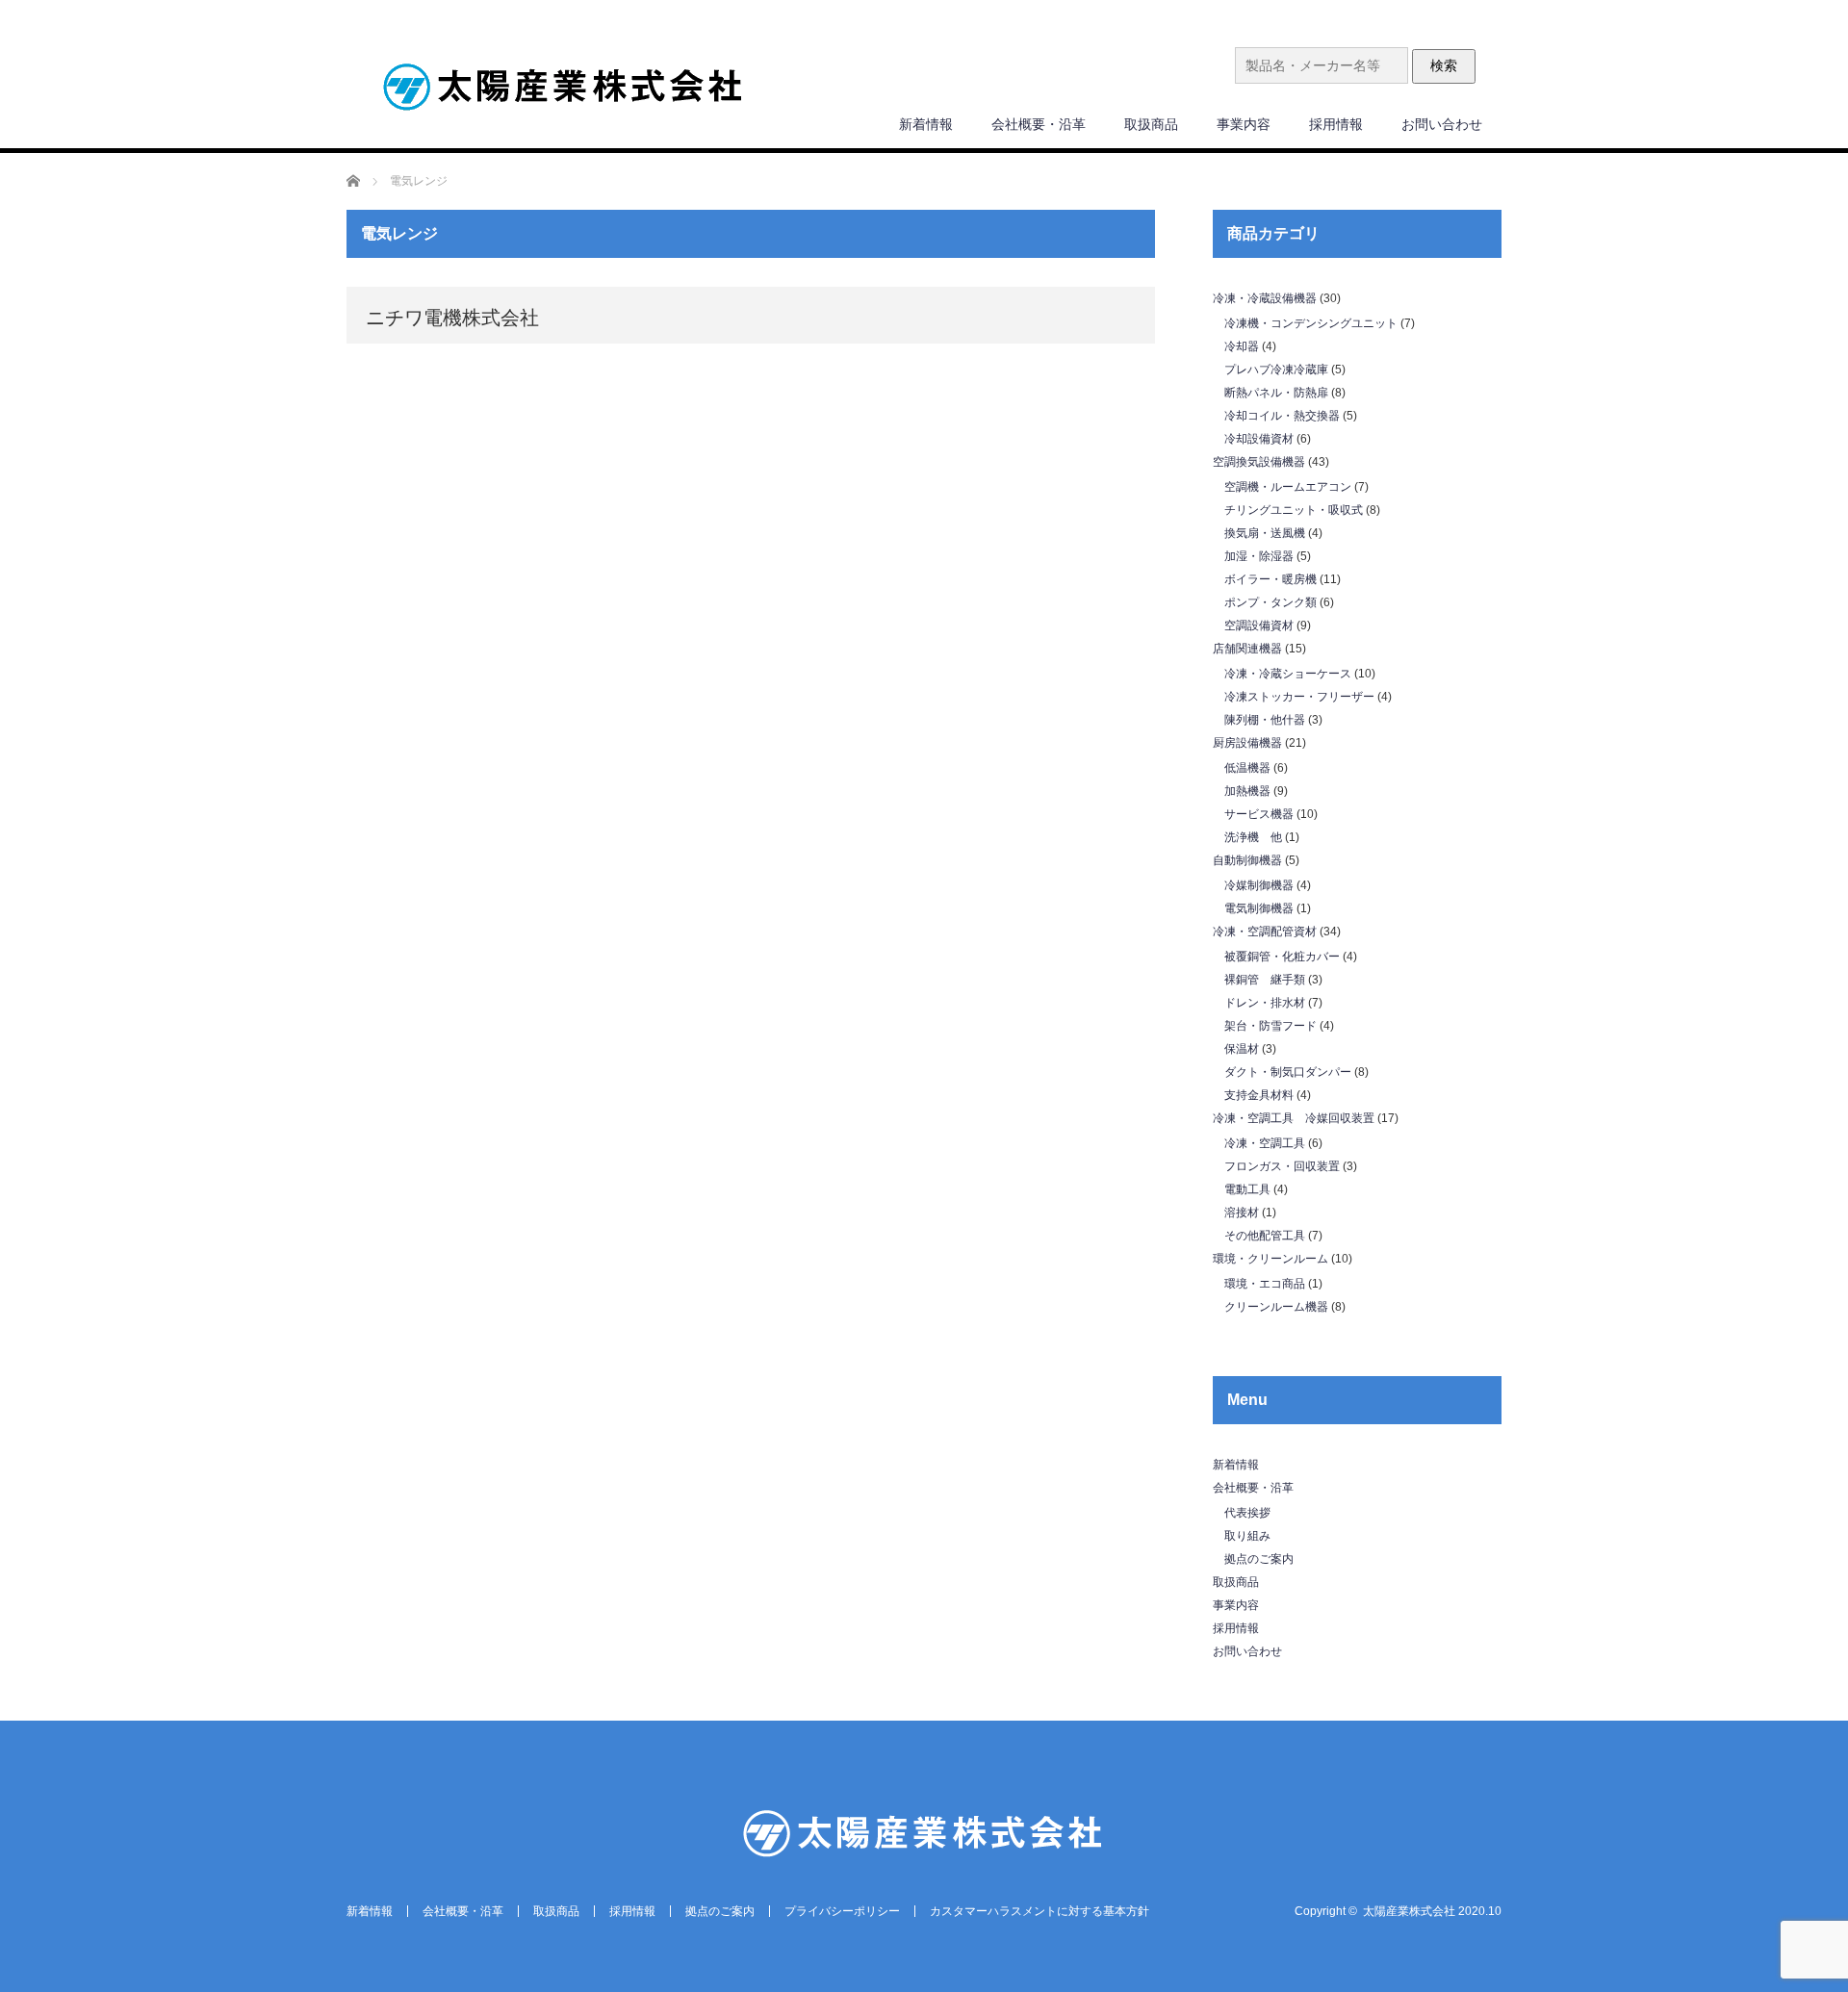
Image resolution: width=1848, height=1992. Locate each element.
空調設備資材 (1259, 626)
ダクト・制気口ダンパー (1288, 1072)
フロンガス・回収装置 (1282, 1166)
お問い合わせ (1442, 124)
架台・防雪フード (1270, 1026)
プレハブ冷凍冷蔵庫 (1276, 370)
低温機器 (1247, 768)
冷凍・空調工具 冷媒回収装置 (1294, 1118)
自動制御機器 (1247, 860)
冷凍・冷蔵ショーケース (1288, 674)
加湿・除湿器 (1259, 556)
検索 (1444, 65)
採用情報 (1336, 124)
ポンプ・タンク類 (1270, 602)
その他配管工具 (1265, 1236)
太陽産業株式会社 (1409, 1911)
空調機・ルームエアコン (1288, 487)
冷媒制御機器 (1259, 885)
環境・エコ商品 (1265, 1284)
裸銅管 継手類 (1265, 980)
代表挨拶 (1247, 1513)
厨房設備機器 (1247, 743)
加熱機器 (1247, 791)
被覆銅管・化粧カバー (1282, 957)
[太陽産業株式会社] (563, 89)
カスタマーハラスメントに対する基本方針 (1039, 1911)
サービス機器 (1259, 814)
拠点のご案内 (1259, 1559)
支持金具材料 (1259, 1095)
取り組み (1247, 1536)
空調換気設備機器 (1259, 462)
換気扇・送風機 (1265, 533)
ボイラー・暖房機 (1270, 579)
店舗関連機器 (1247, 649)
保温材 (1242, 1049)
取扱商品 (1151, 124)
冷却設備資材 (1259, 439)
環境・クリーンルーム (1270, 1259)
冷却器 (1242, 346)
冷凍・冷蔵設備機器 (1265, 298)
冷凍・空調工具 (1265, 1143)
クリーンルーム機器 (1276, 1307)
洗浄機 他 (1253, 837)
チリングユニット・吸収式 (1294, 510)
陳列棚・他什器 (1265, 720)
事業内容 (1244, 124)
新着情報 (926, 124)
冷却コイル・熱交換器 (1282, 416)
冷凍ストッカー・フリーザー (1299, 697)
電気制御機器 (1259, 908)
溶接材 (1242, 1213)
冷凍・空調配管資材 (1265, 932)
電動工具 (1247, 1189)
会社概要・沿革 (1039, 124)
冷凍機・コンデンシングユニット (1311, 323)
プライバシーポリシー (842, 1911)
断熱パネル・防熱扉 (1276, 393)
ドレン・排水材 (1265, 1003)
